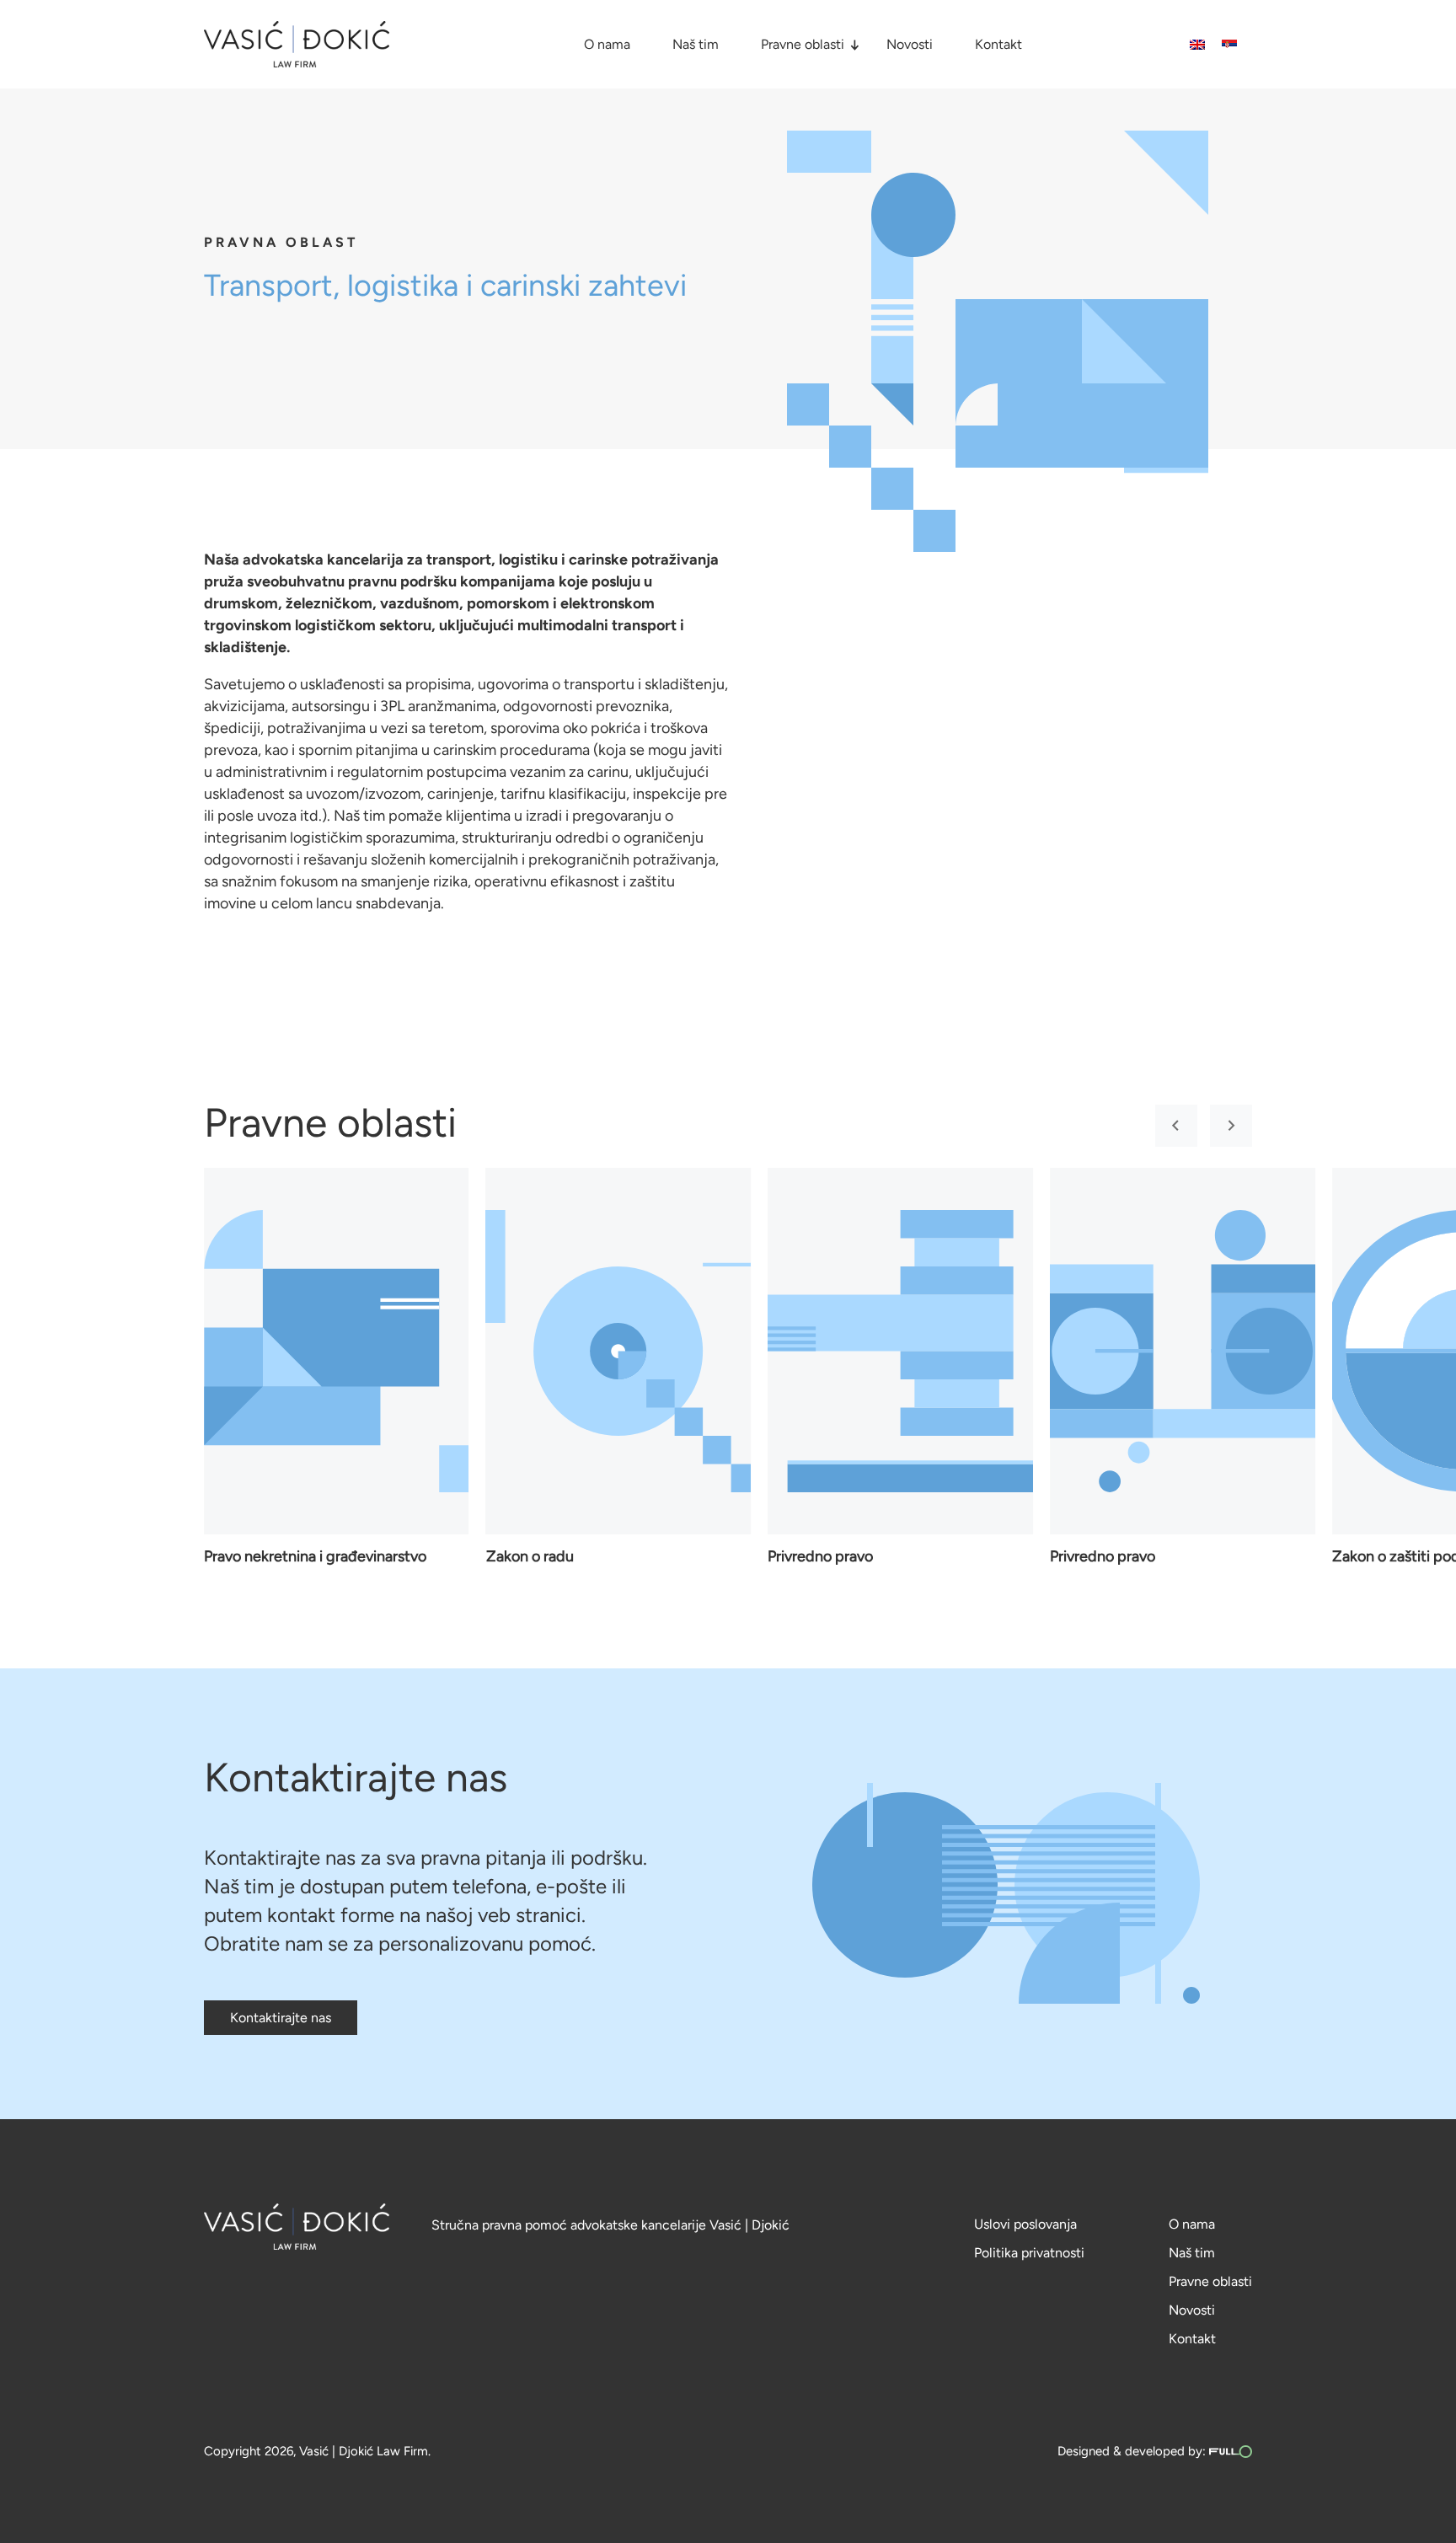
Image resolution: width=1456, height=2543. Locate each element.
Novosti (910, 44)
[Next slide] (1231, 1126)
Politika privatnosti (1029, 2253)
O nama (607, 44)
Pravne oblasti (803, 44)
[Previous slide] (1176, 1126)
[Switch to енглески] (1197, 44)
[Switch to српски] (1229, 44)
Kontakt (998, 44)
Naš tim (696, 44)
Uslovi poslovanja (1025, 2224)
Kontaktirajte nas (281, 2018)
